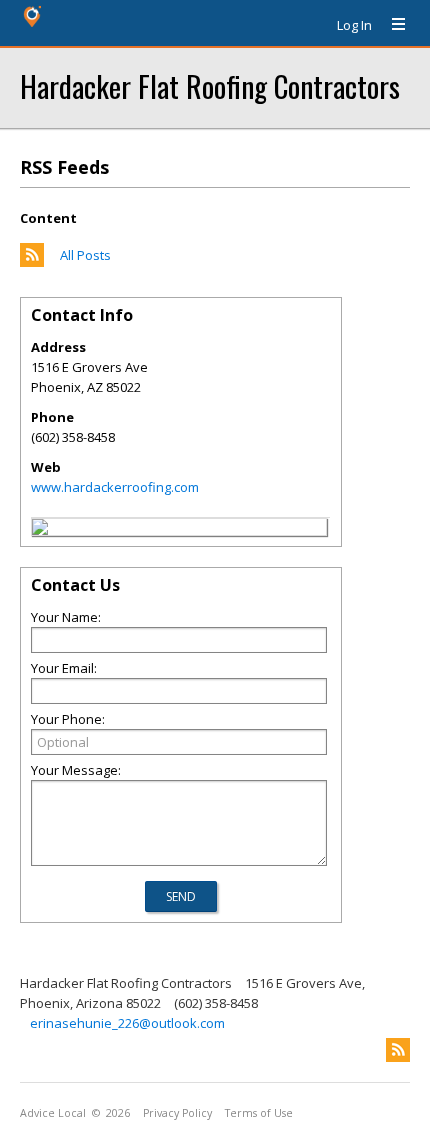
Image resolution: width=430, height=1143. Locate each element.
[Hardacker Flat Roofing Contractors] (40, 530)
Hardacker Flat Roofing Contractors (210, 85)
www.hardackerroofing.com (115, 487)
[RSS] (398, 1050)
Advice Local (53, 1113)
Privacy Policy (177, 1113)
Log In (354, 25)
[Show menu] (391, 25)
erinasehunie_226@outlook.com (127, 1023)
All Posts (85, 255)
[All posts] (32, 262)
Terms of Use (259, 1113)
